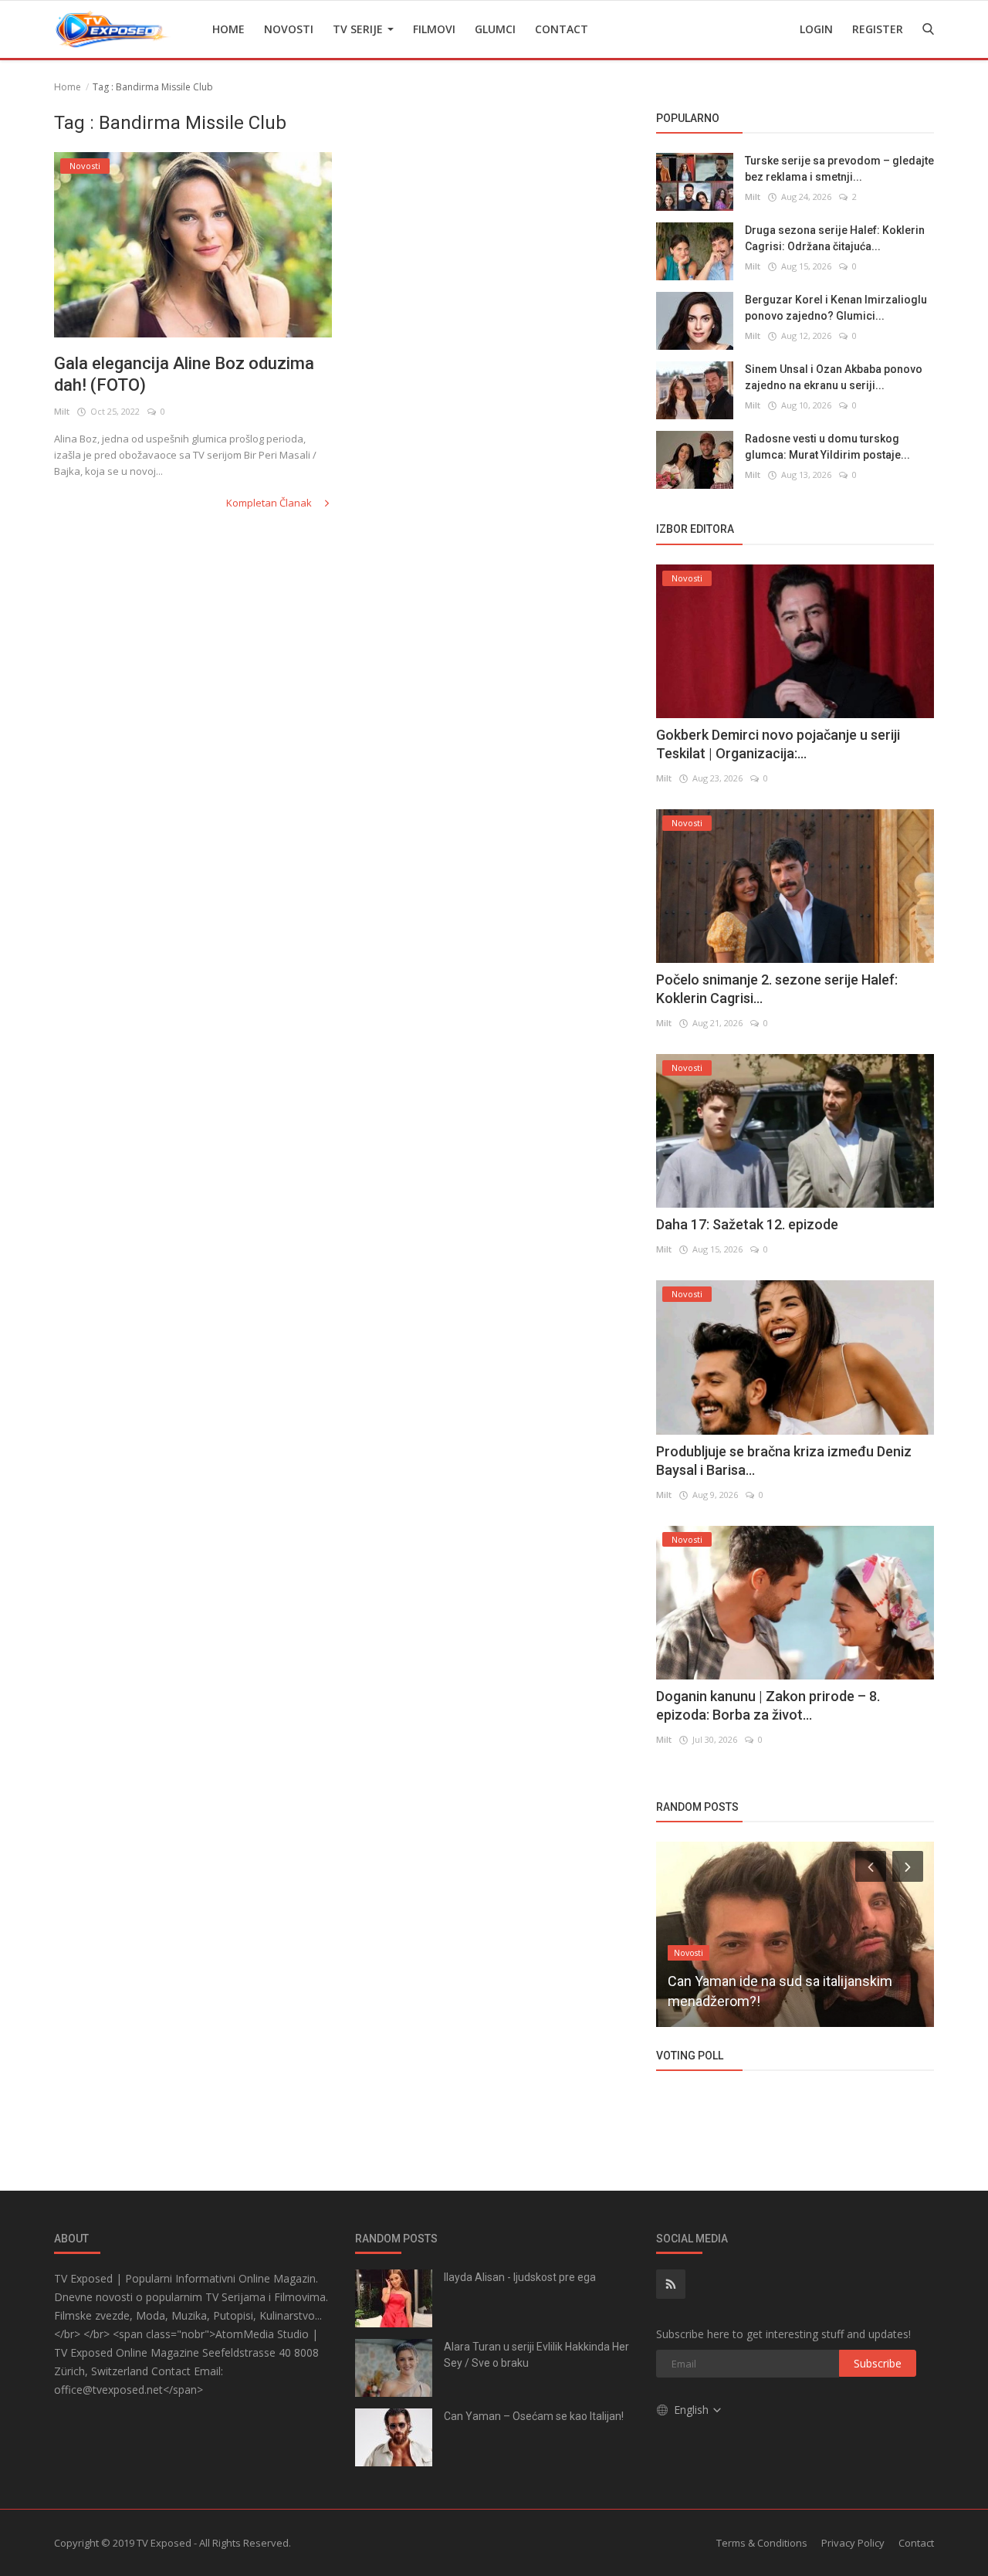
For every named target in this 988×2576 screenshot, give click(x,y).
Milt (62, 411)
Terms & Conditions (762, 2543)
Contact (562, 29)
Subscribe (878, 2363)
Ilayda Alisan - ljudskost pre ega (520, 2277)
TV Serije (359, 29)
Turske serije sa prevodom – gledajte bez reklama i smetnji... (839, 169)
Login (816, 29)
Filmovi (434, 29)
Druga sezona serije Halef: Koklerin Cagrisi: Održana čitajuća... (835, 238)
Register (878, 29)
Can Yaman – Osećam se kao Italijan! (534, 2416)
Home (228, 29)
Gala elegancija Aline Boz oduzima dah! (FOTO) (184, 374)
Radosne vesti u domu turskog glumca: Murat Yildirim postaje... (827, 447)
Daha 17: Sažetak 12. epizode (747, 1224)
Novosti (289, 29)
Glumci (495, 29)
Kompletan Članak (270, 503)
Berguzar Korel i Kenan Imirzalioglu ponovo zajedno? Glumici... (836, 308)
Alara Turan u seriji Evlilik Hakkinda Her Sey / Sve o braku (536, 2355)
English (693, 2410)
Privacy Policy (853, 2543)
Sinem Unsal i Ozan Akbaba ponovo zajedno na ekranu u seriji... (834, 377)
